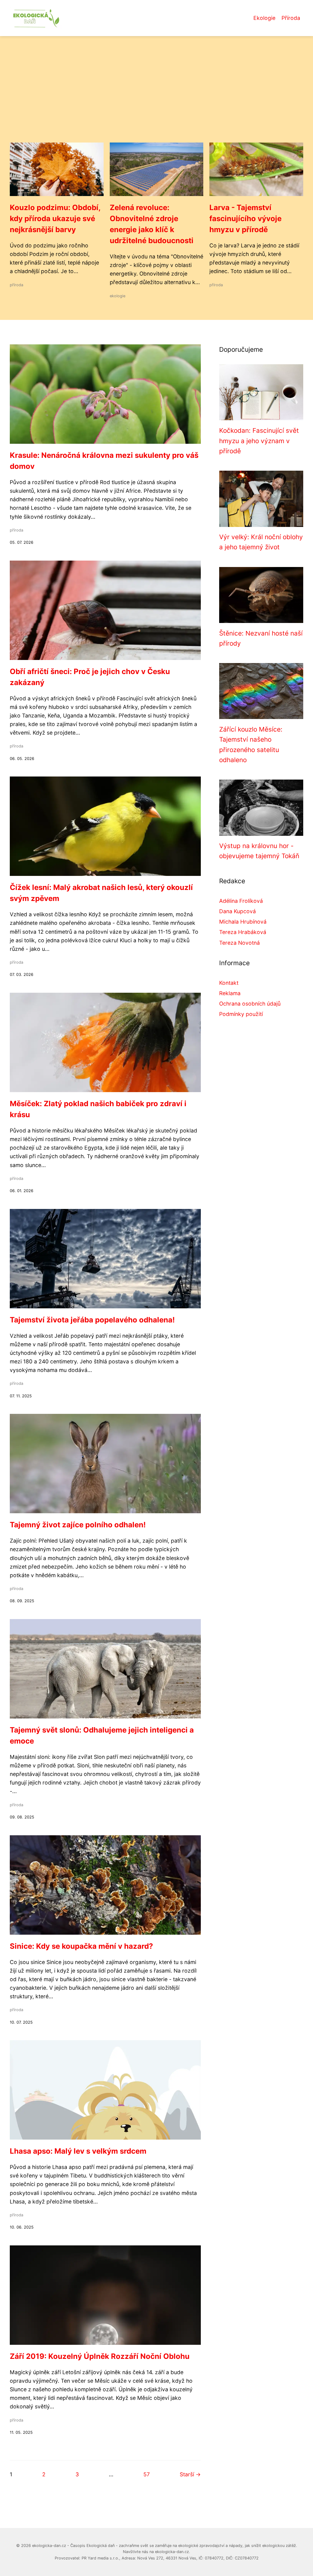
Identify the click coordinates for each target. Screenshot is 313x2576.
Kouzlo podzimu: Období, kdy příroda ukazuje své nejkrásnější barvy (55, 219)
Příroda (291, 18)
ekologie (118, 296)
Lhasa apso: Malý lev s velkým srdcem (78, 2151)
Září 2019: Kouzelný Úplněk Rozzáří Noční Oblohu (100, 2356)
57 (147, 2474)
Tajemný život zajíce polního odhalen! (78, 1525)
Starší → (190, 2474)
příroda (17, 285)
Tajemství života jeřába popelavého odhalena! (92, 1320)
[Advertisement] (156, 97)
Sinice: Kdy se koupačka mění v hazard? (81, 1946)
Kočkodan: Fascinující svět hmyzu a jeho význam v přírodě (259, 441)
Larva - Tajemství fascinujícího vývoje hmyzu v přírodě (245, 219)
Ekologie (264, 18)
